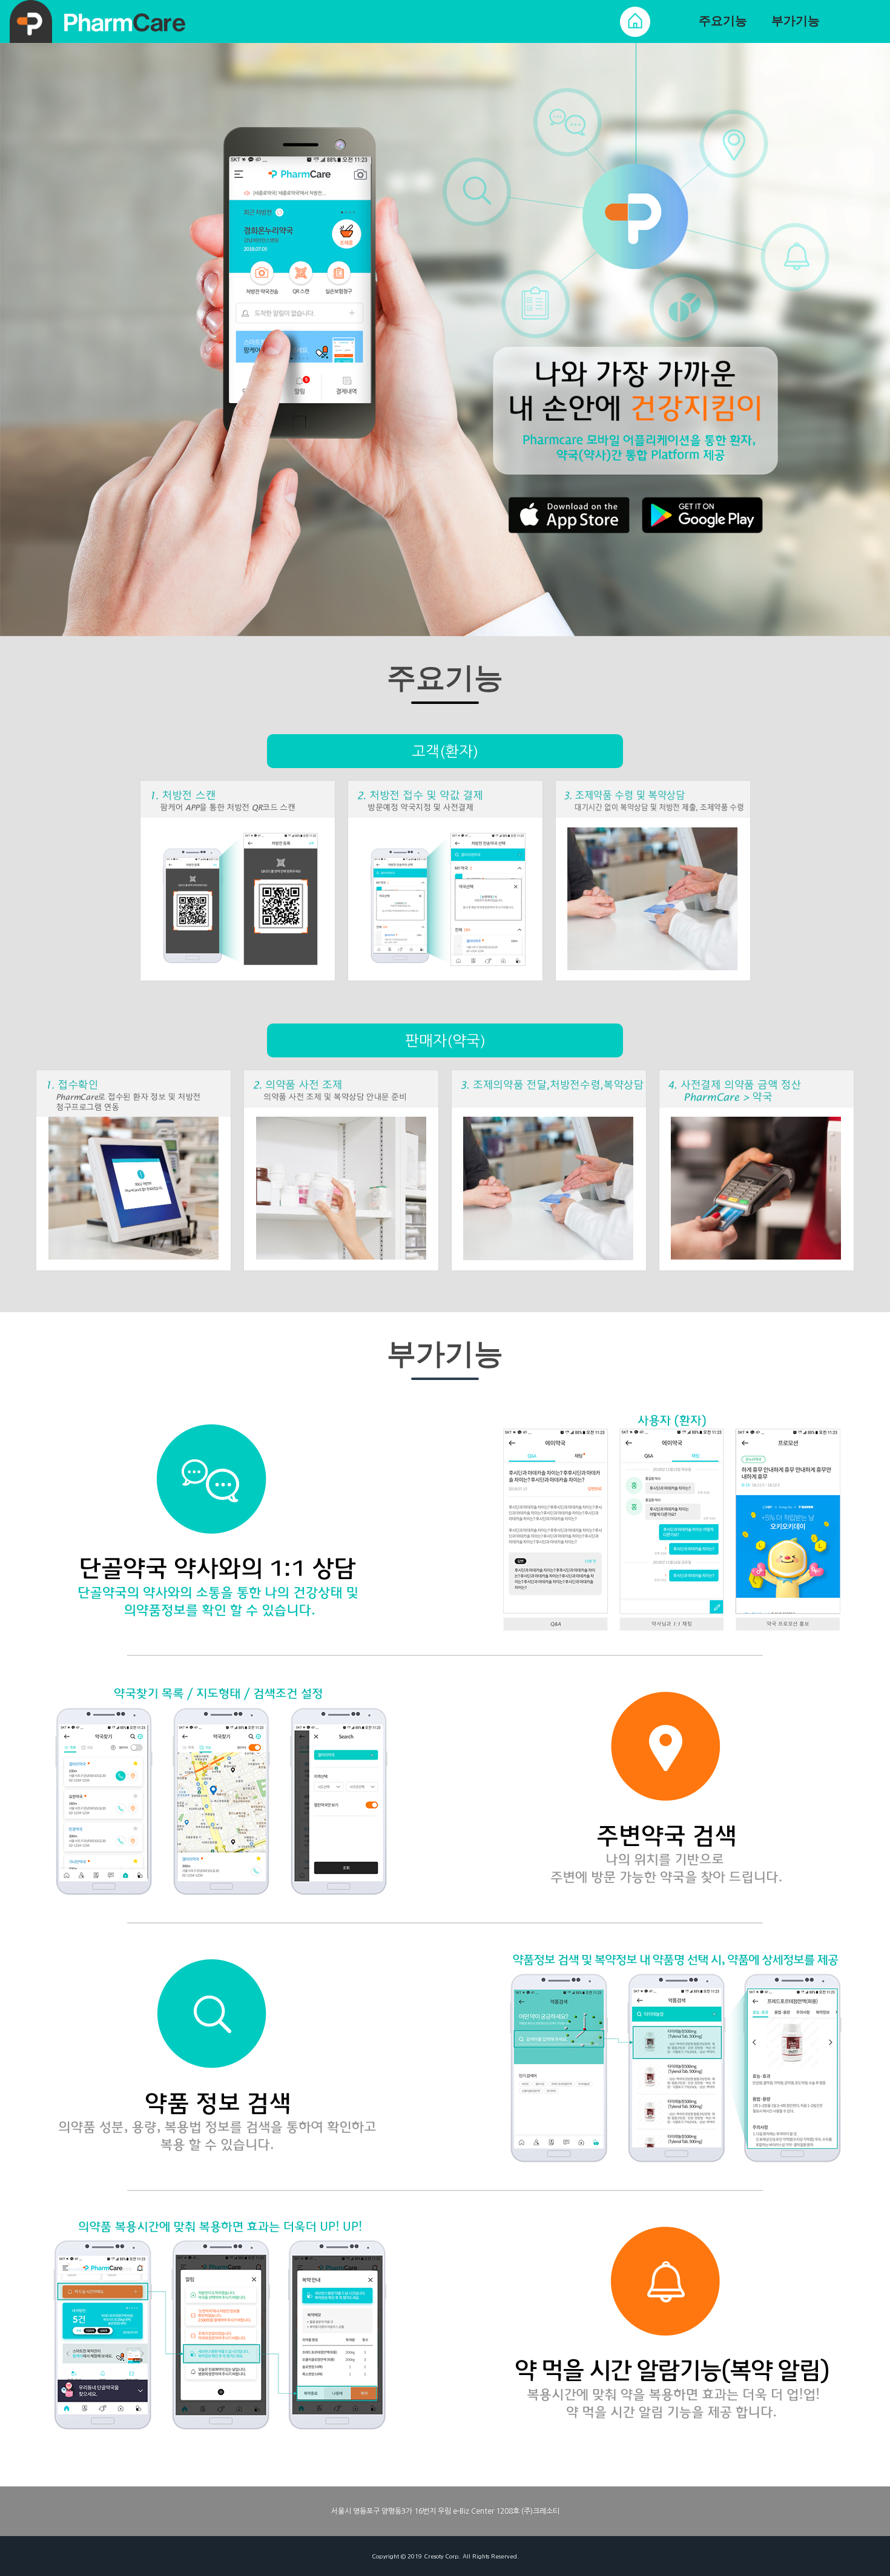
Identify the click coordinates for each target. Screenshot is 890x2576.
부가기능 (796, 21)
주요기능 (723, 21)
